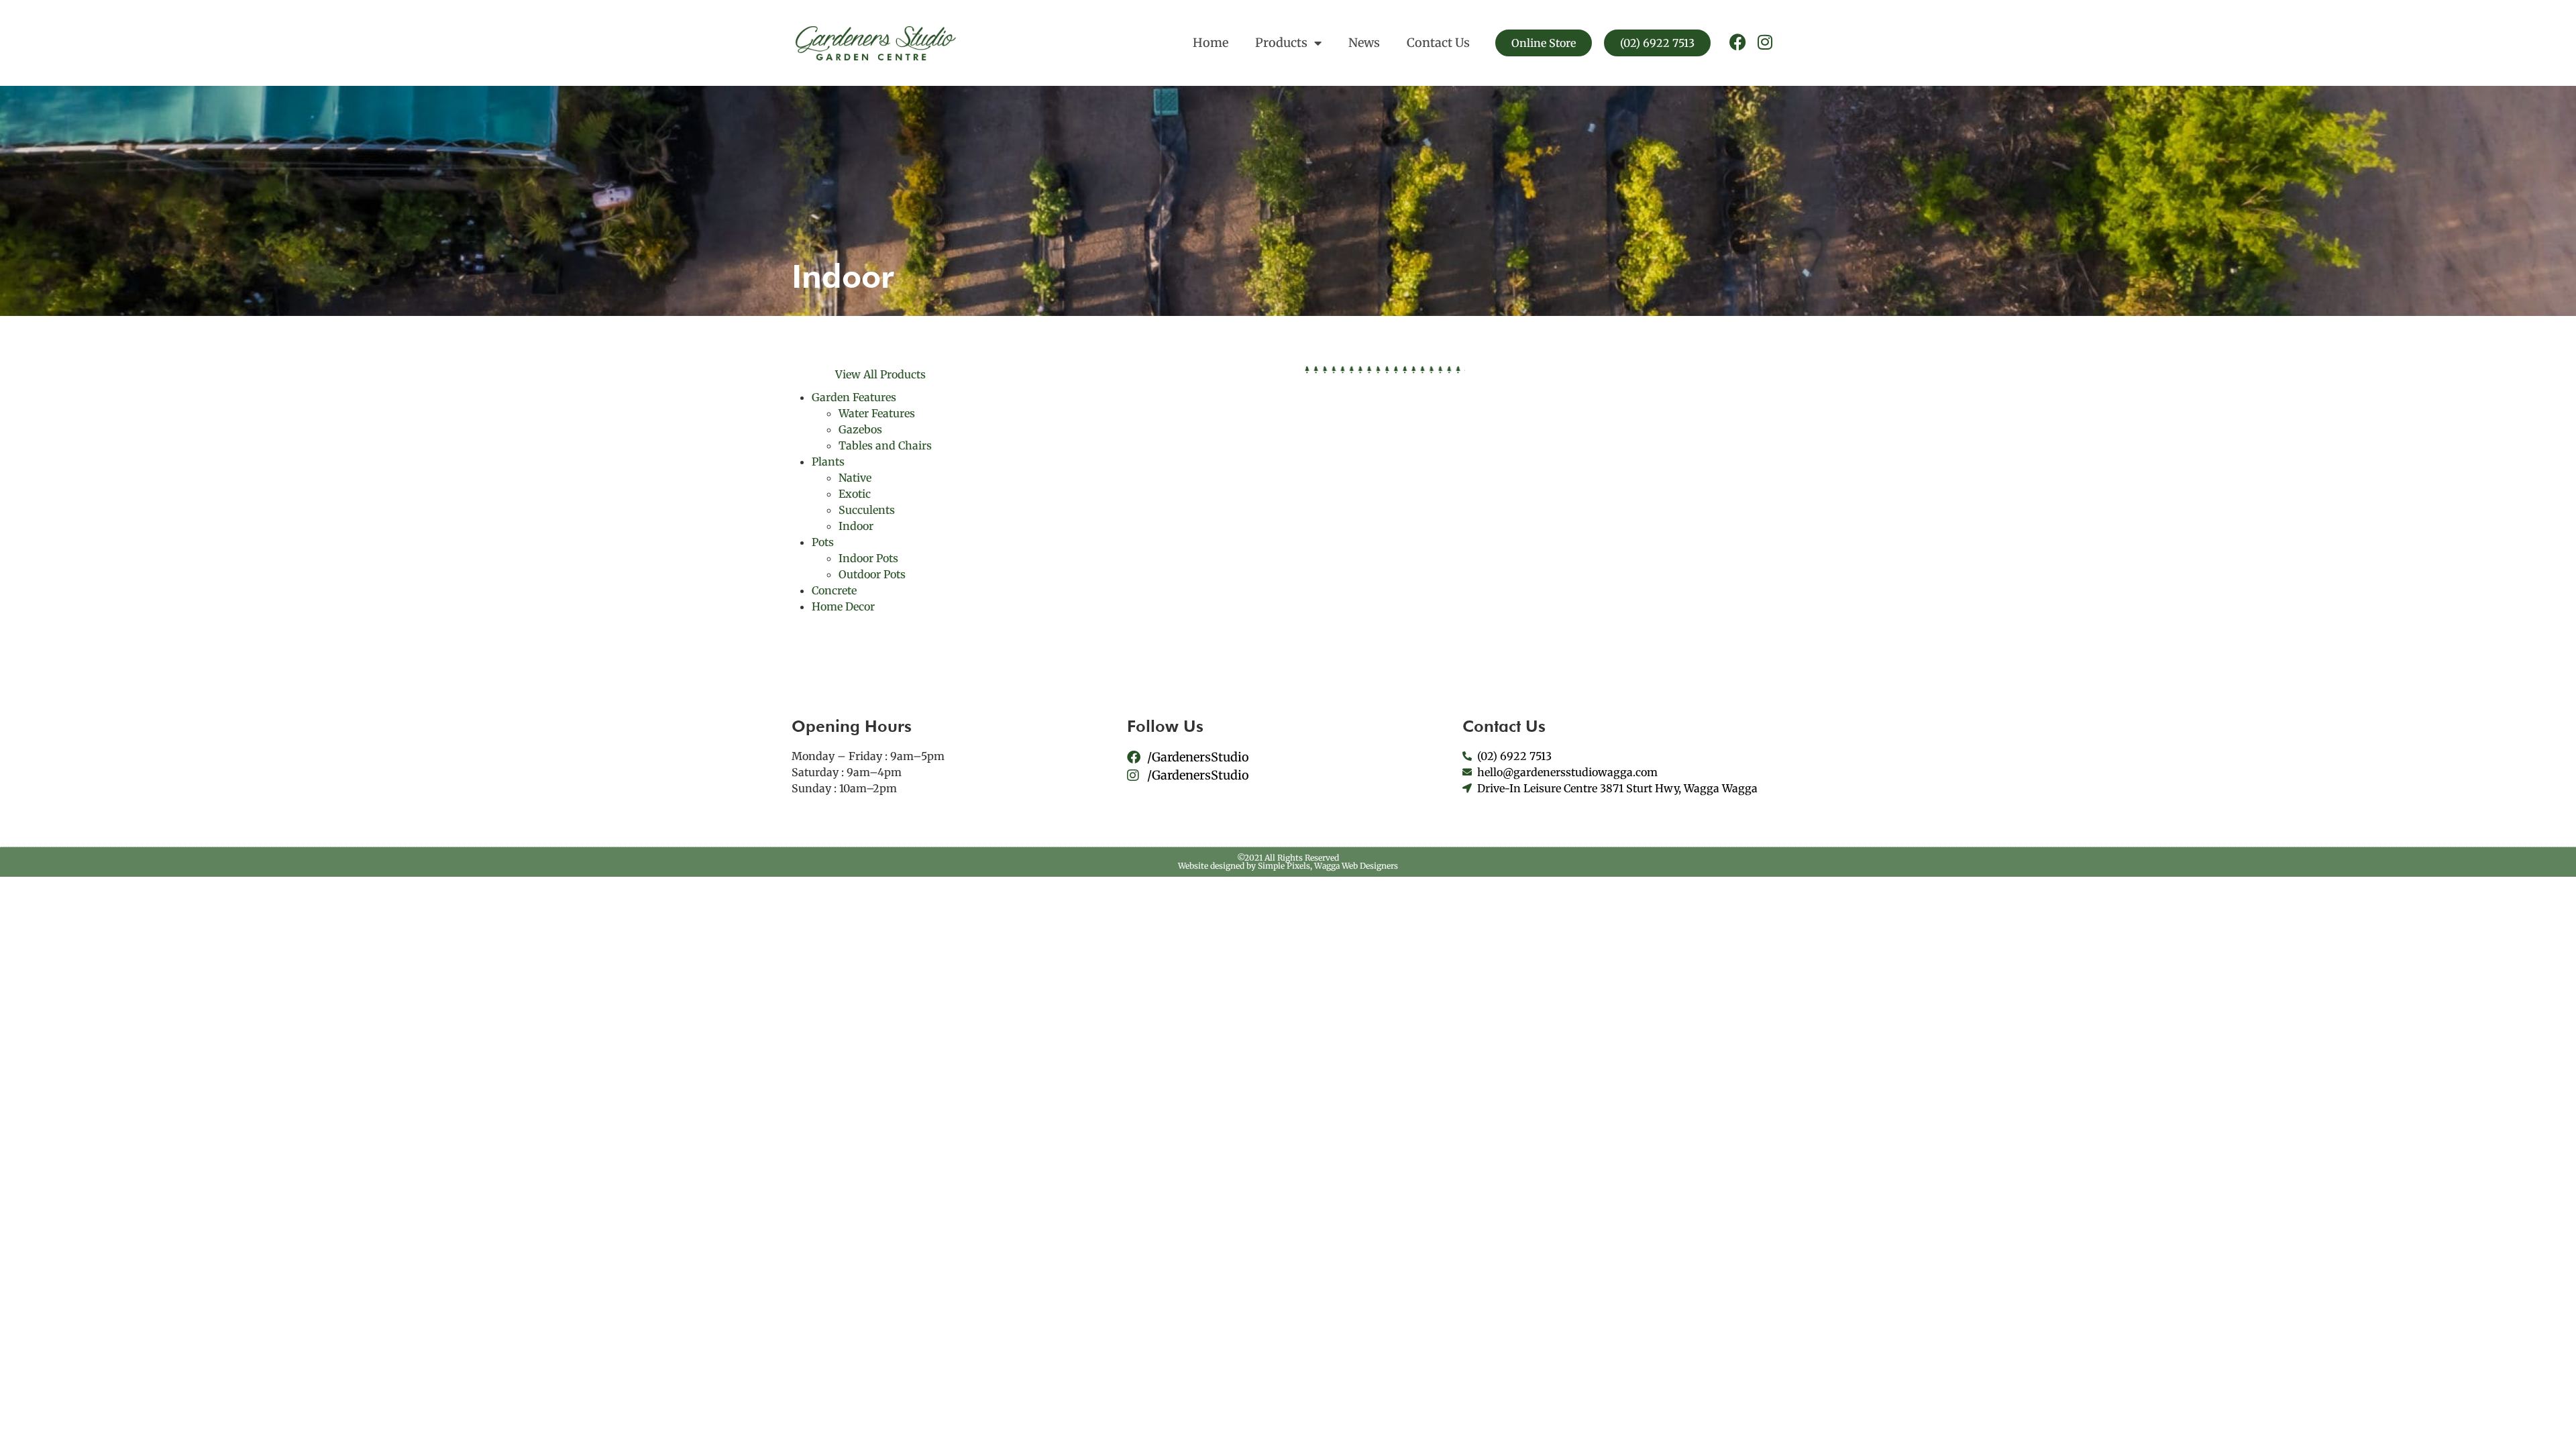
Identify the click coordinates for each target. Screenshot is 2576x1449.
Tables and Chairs (885, 445)
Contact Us (1438, 43)
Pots (823, 542)
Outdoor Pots (872, 574)
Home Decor (843, 606)
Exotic (855, 494)
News (1364, 43)
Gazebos (860, 429)
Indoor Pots (868, 558)
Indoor (856, 526)
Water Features (877, 413)
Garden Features (854, 397)
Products (1281, 43)
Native (855, 478)
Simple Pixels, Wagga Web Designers (1328, 866)
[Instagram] (1765, 42)
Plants (828, 462)
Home (1211, 43)
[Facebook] (1738, 42)
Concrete (834, 590)
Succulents (867, 510)
